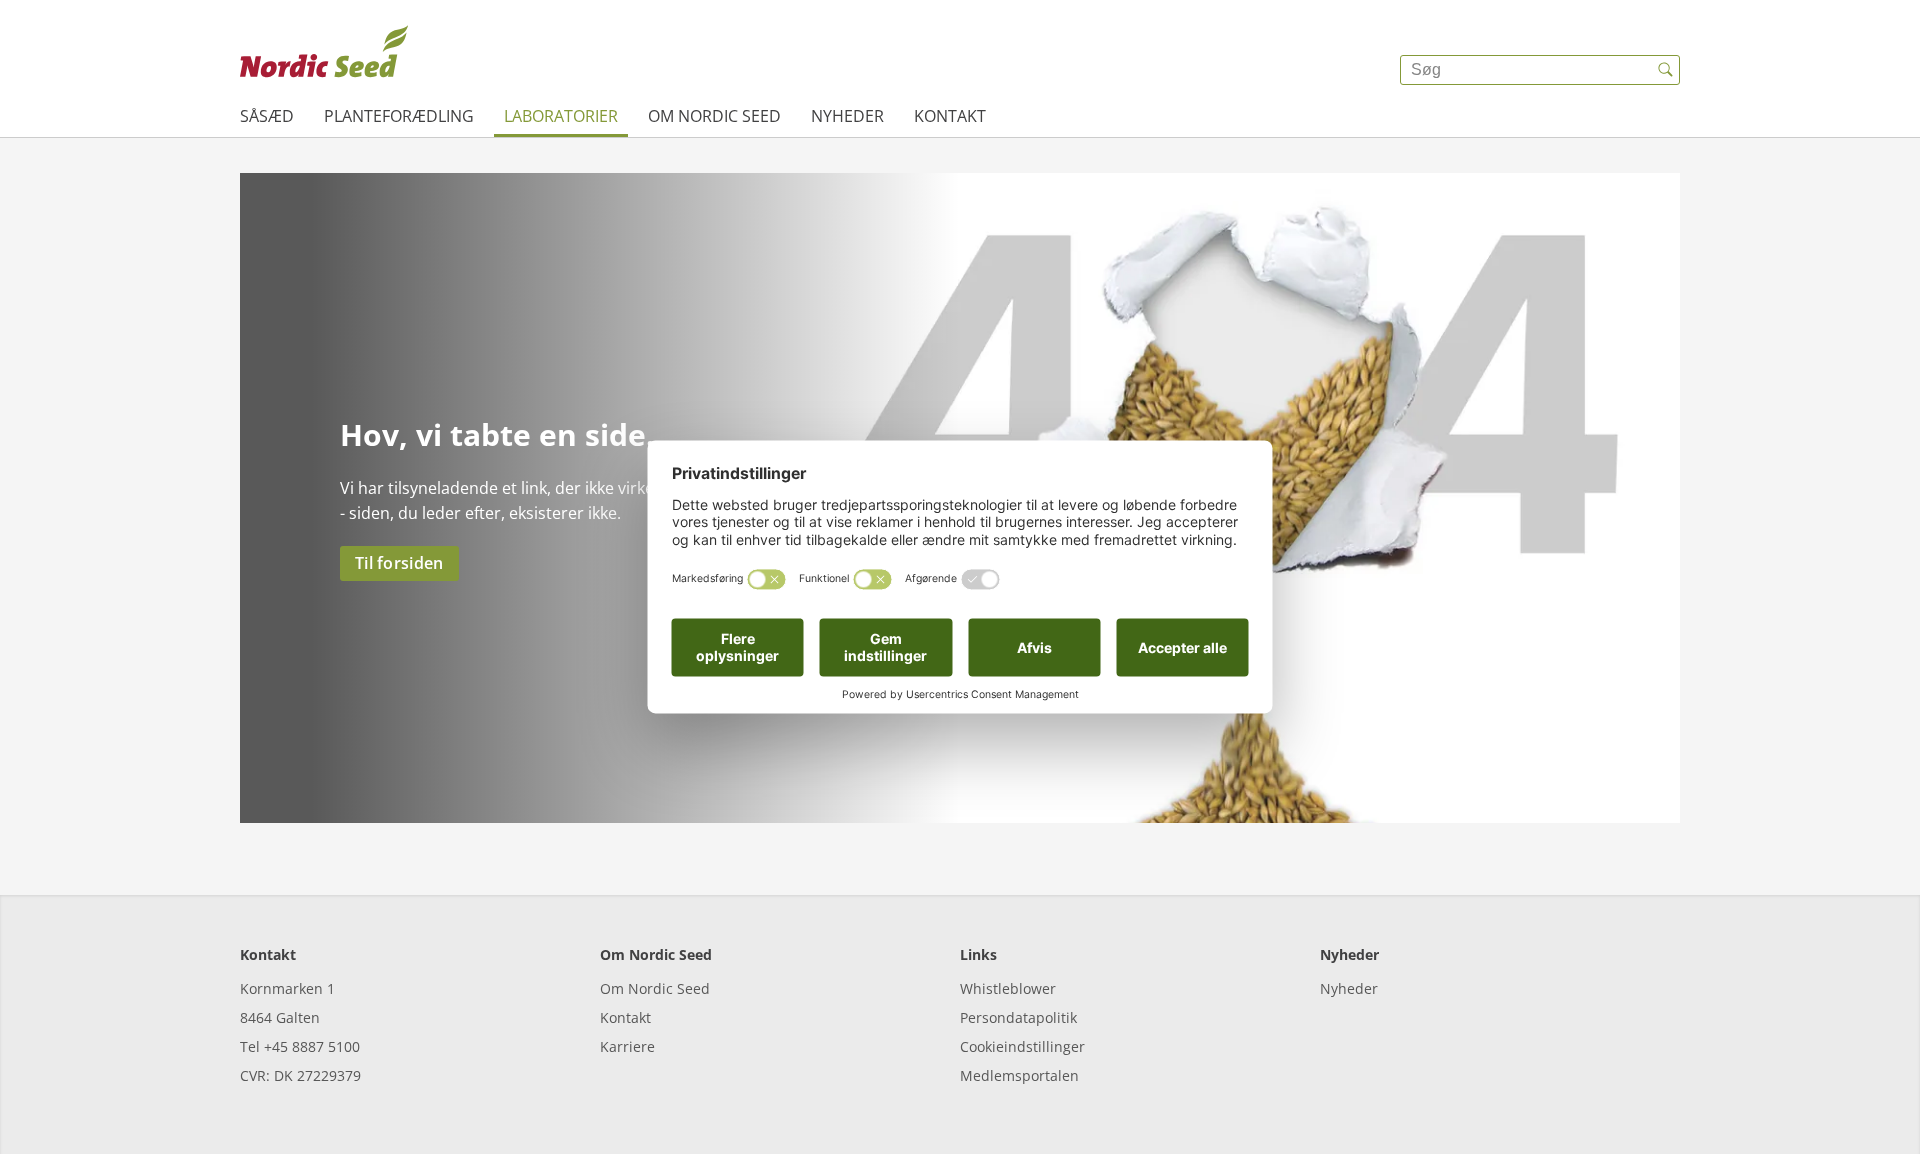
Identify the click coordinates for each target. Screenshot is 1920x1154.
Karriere (627, 1046)
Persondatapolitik (1018, 1017)
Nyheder (847, 116)
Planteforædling (399, 116)
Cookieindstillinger (1022, 1046)
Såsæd (267, 116)
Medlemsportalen (1019, 1075)
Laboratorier (561, 116)
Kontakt (950, 116)
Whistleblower (1008, 988)
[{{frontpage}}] (324, 55)
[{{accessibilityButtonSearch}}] (1665, 70)
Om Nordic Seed (714, 116)
